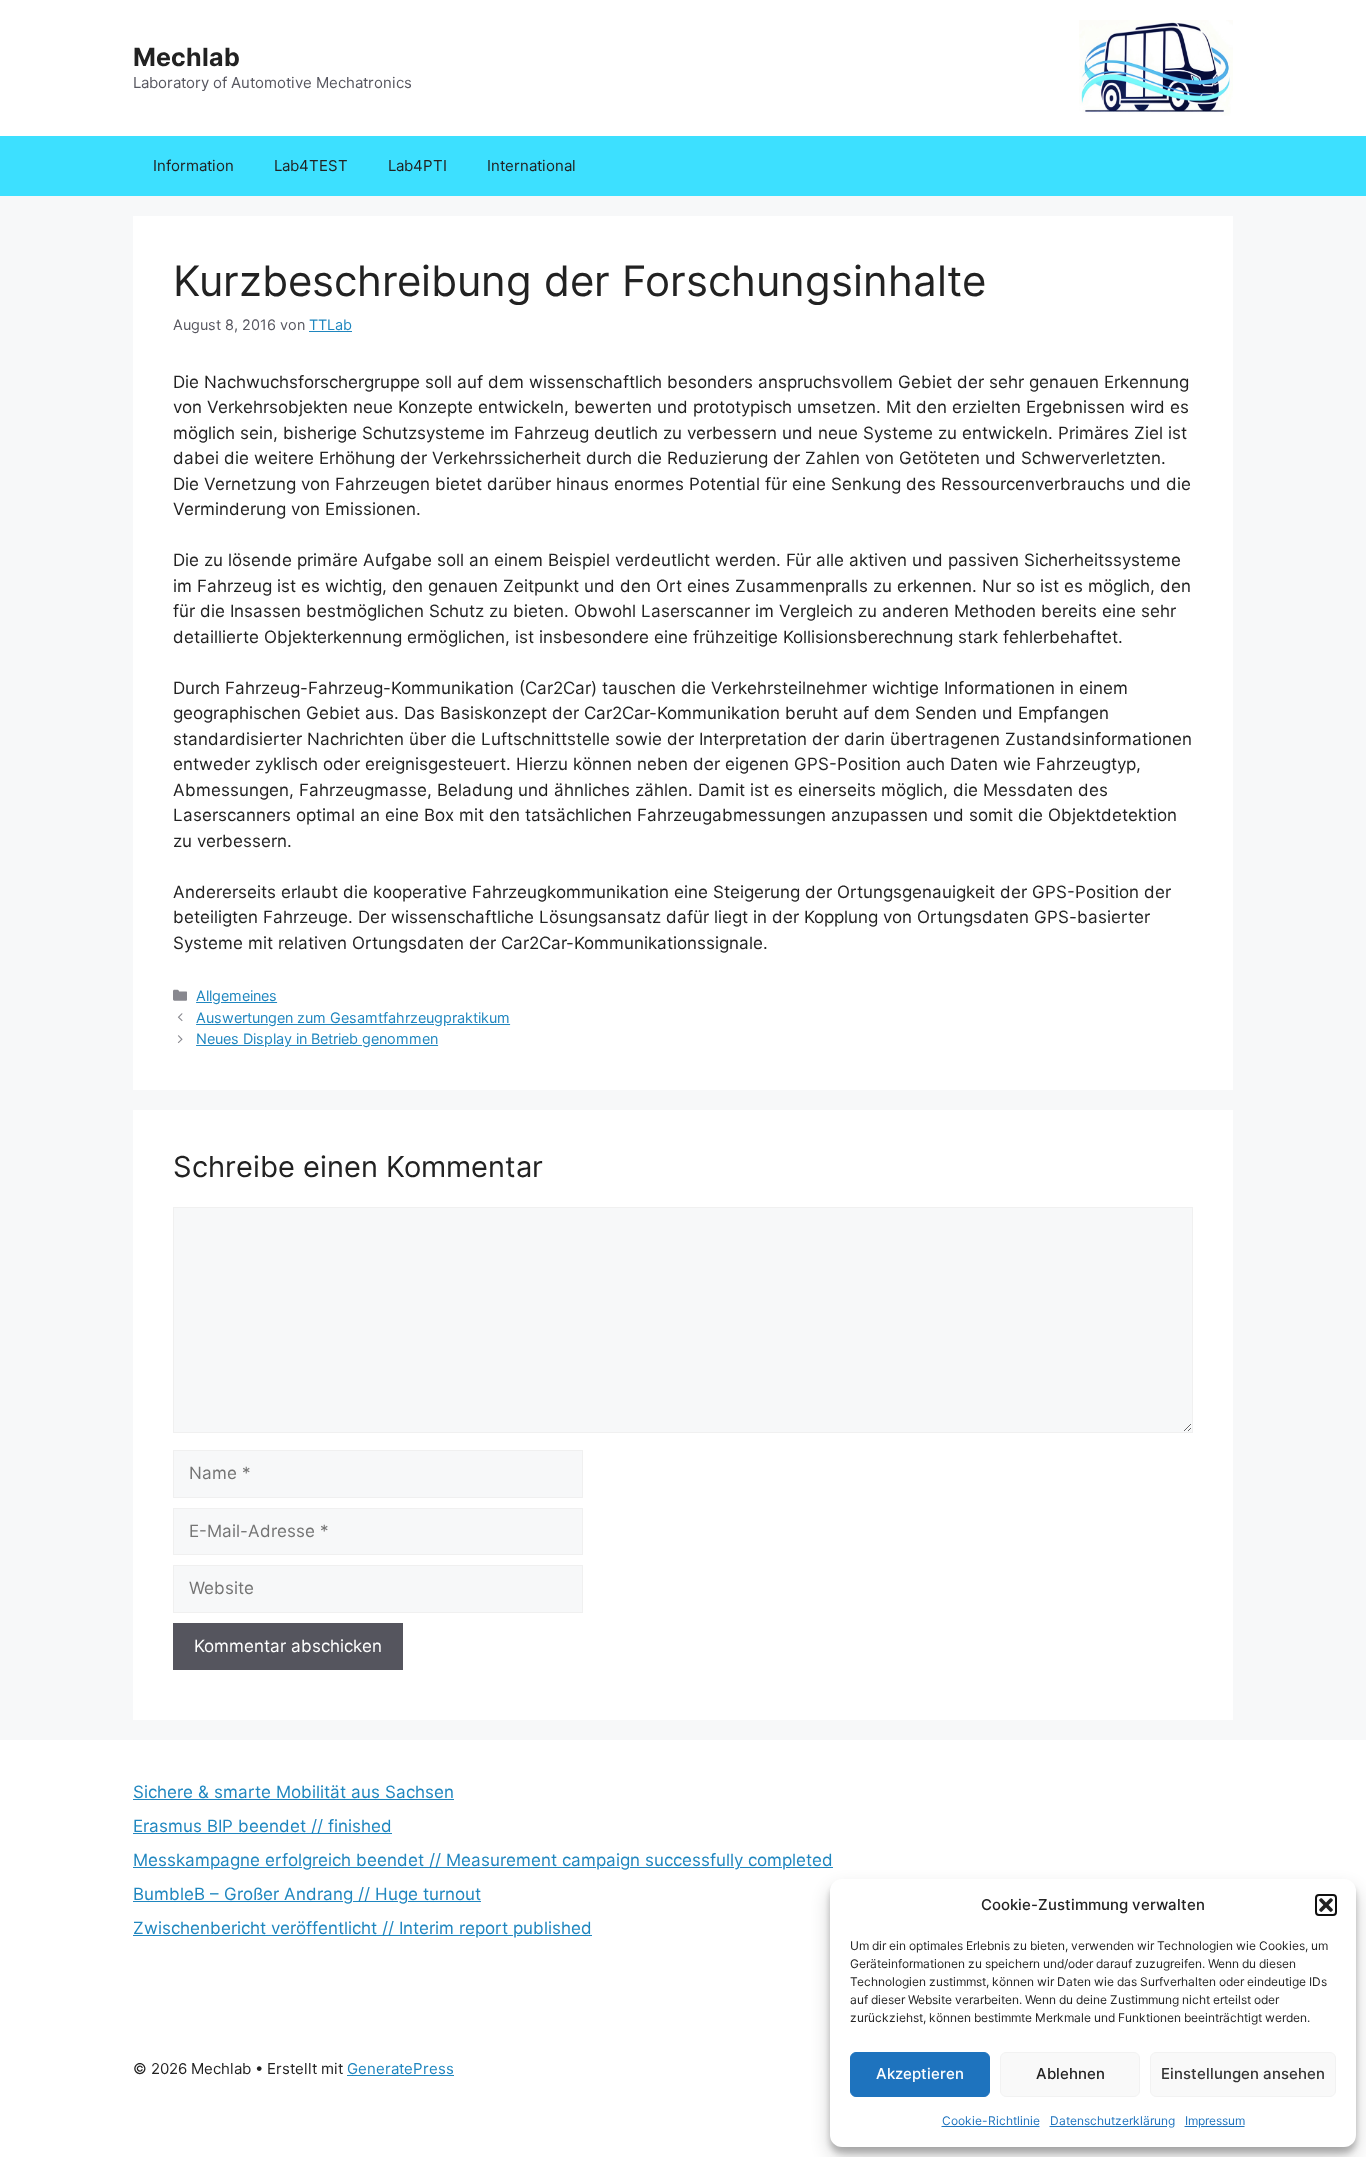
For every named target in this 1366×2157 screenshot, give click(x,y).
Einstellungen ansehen (1243, 2073)
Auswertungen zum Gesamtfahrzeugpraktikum (353, 1017)
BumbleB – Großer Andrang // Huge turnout (307, 1894)
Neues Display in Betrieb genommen (317, 1038)
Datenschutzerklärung (1112, 2120)
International (531, 165)
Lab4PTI (417, 165)
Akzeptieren (920, 2073)
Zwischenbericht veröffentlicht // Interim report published (362, 1928)
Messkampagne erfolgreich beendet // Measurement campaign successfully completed (483, 1860)
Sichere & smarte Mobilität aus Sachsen (293, 1792)
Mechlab (186, 57)
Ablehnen (1070, 2073)
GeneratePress (400, 2068)
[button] (1326, 1905)
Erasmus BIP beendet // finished (262, 1826)
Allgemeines (236, 995)
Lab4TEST (311, 165)
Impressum (1215, 2120)
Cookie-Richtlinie (991, 2120)
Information (193, 165)
